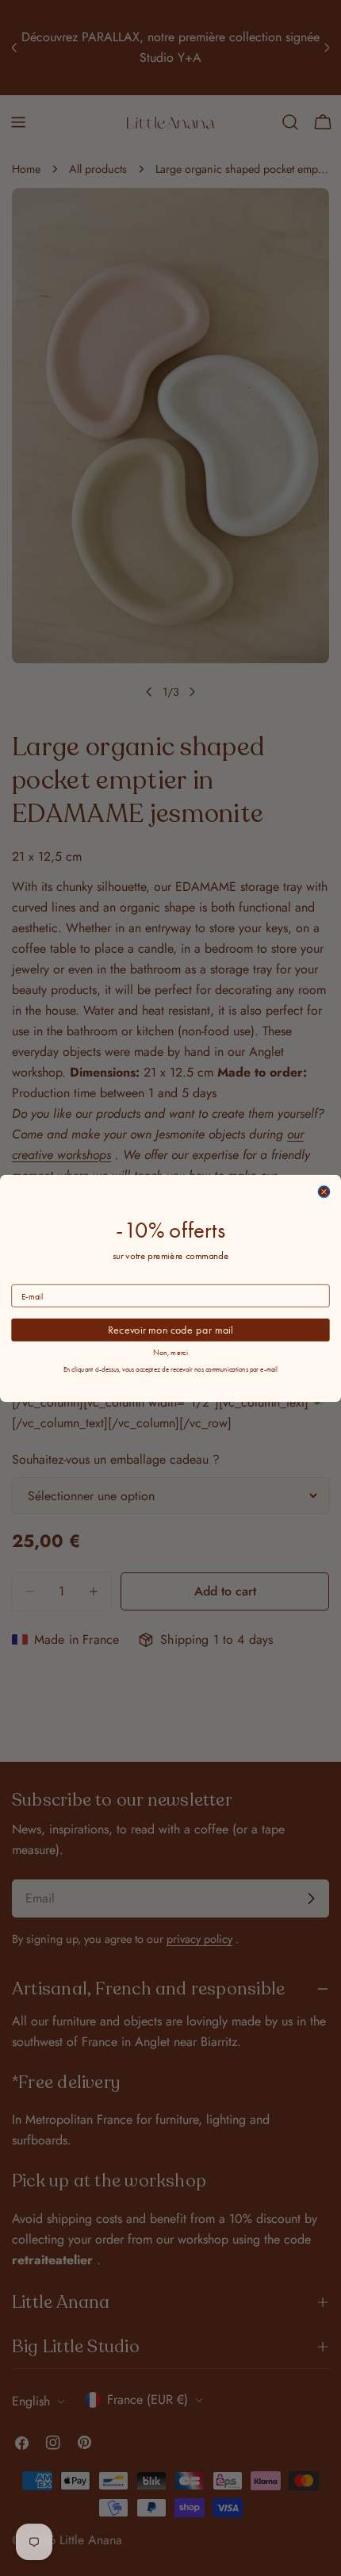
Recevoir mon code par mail (170, 1329)
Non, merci (170, 1352)
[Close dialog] (324, 1192)
